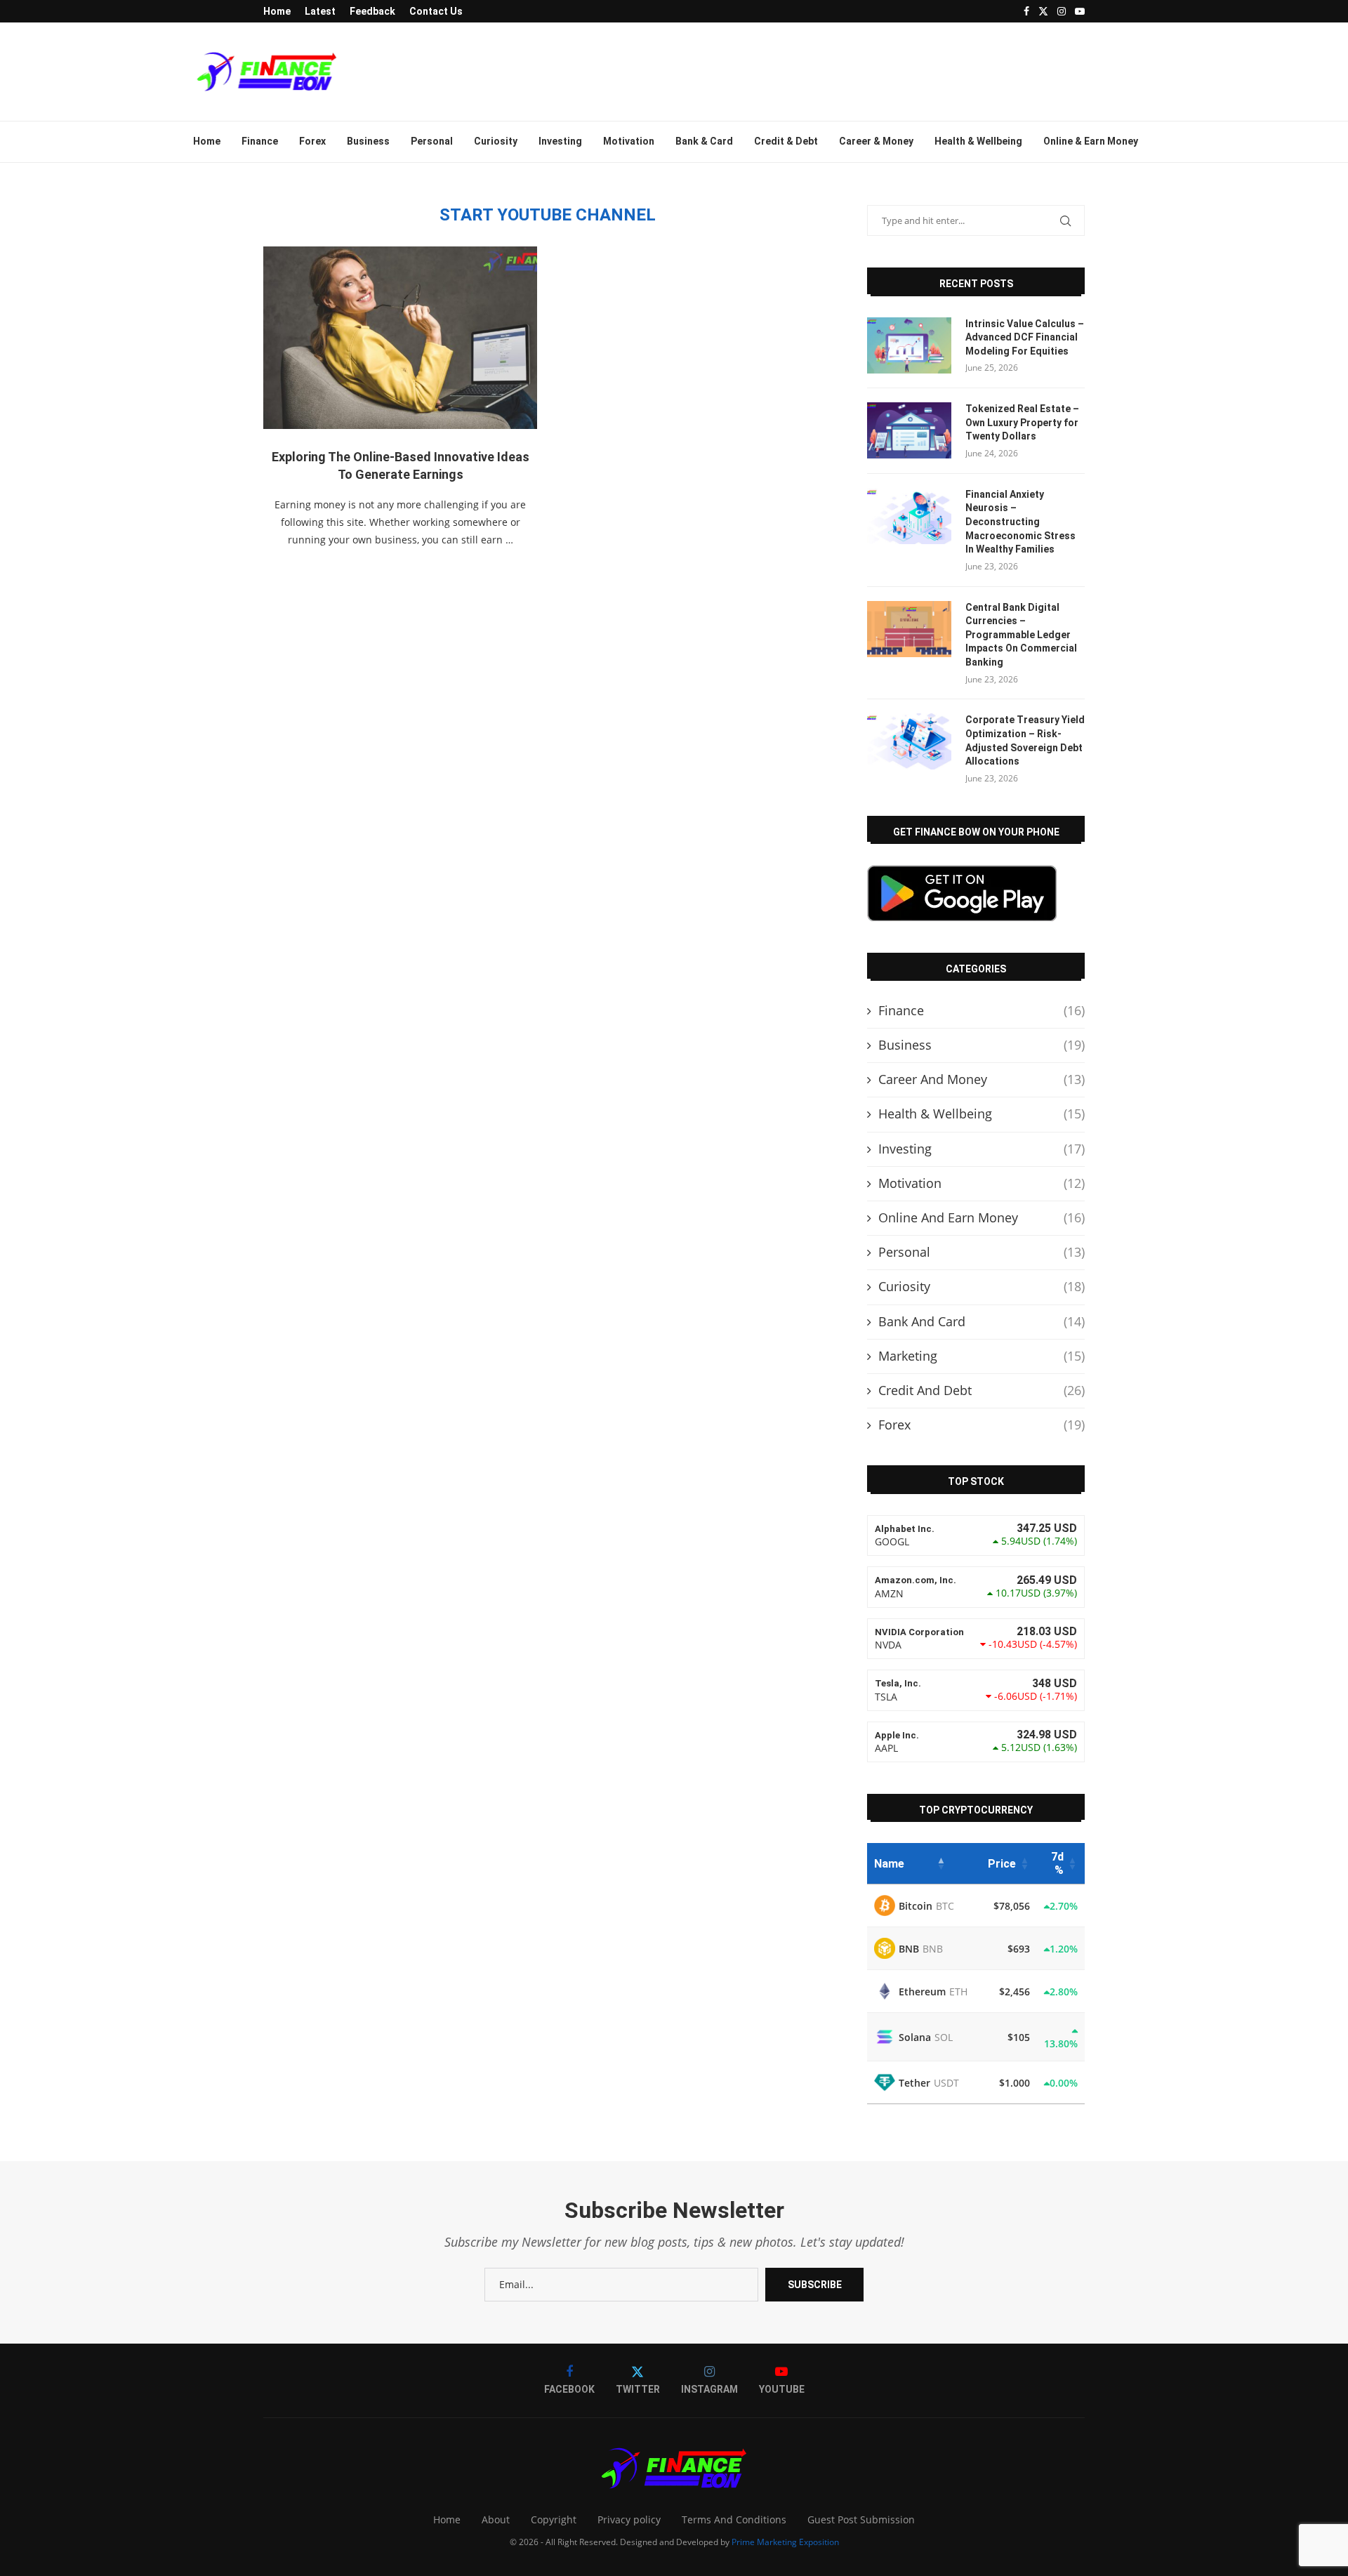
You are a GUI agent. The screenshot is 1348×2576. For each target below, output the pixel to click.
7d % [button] (1057, 1863)
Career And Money (982, 1079)
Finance (260, 141)
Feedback (372, 11)
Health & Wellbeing (978, 141)
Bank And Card (982, 1321)
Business (368, 141)
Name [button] (889, 1864)
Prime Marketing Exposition (785, 2542)
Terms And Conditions (734, 2519)
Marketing (982, 1356)
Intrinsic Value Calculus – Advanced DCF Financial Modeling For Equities (1025, 337)
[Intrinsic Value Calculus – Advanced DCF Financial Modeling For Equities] (909, 345)
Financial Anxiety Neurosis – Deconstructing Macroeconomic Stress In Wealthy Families (1020, 522)
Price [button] (1002, 1864)
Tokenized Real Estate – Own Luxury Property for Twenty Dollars (1022, 422)
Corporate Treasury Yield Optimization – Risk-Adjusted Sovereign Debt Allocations (1025, 740)
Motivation (629, 141)
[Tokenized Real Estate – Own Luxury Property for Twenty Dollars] (909, 430)
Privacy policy (629, 2519)
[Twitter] (1043, 11)
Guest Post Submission (861, 2519)
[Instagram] (1062, 11)
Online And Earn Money (982, 1217)
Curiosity (496, 141)
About (496, 2519)
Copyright (554, 2519)
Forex (312, 141)
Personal (432, 141)
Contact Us (436, 11)
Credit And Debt (982, 1390)
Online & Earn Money (1091, 141)
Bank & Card (704, 141)
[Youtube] (1080, 11)
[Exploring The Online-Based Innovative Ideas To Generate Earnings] (400, 338)
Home (277, 11)
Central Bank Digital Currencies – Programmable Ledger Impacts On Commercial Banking (1021, 635)
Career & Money (876, 141)
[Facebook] (1026, 11)
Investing (560, 141)
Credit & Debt (786, 141)
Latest (320, 11)
